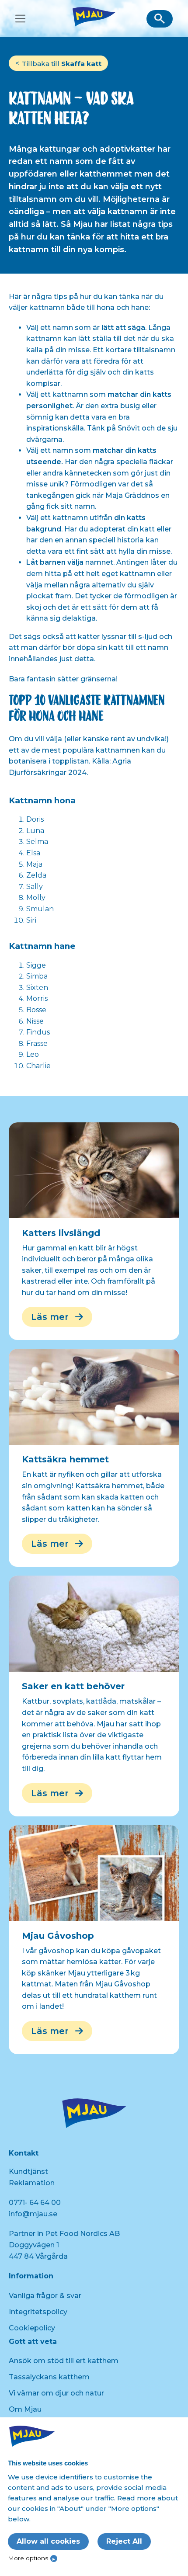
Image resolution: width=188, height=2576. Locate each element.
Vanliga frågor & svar (45, 2296)
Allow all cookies (48, 2541)
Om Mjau (25, 2409)
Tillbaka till (62, 64)
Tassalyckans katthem (49, 2377)
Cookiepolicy (32, 2328)
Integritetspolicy (38, 2312)
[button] (160, 19)
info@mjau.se (33, 2214)
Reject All (124, 2541)
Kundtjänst (28, 2172)
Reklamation (32, 2183)
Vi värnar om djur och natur (56, 2393)
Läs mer (50, 1317)
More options (28, 2558)
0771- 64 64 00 (35, 2203)
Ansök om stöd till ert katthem (64, 2361)
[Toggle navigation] (20, 19)
